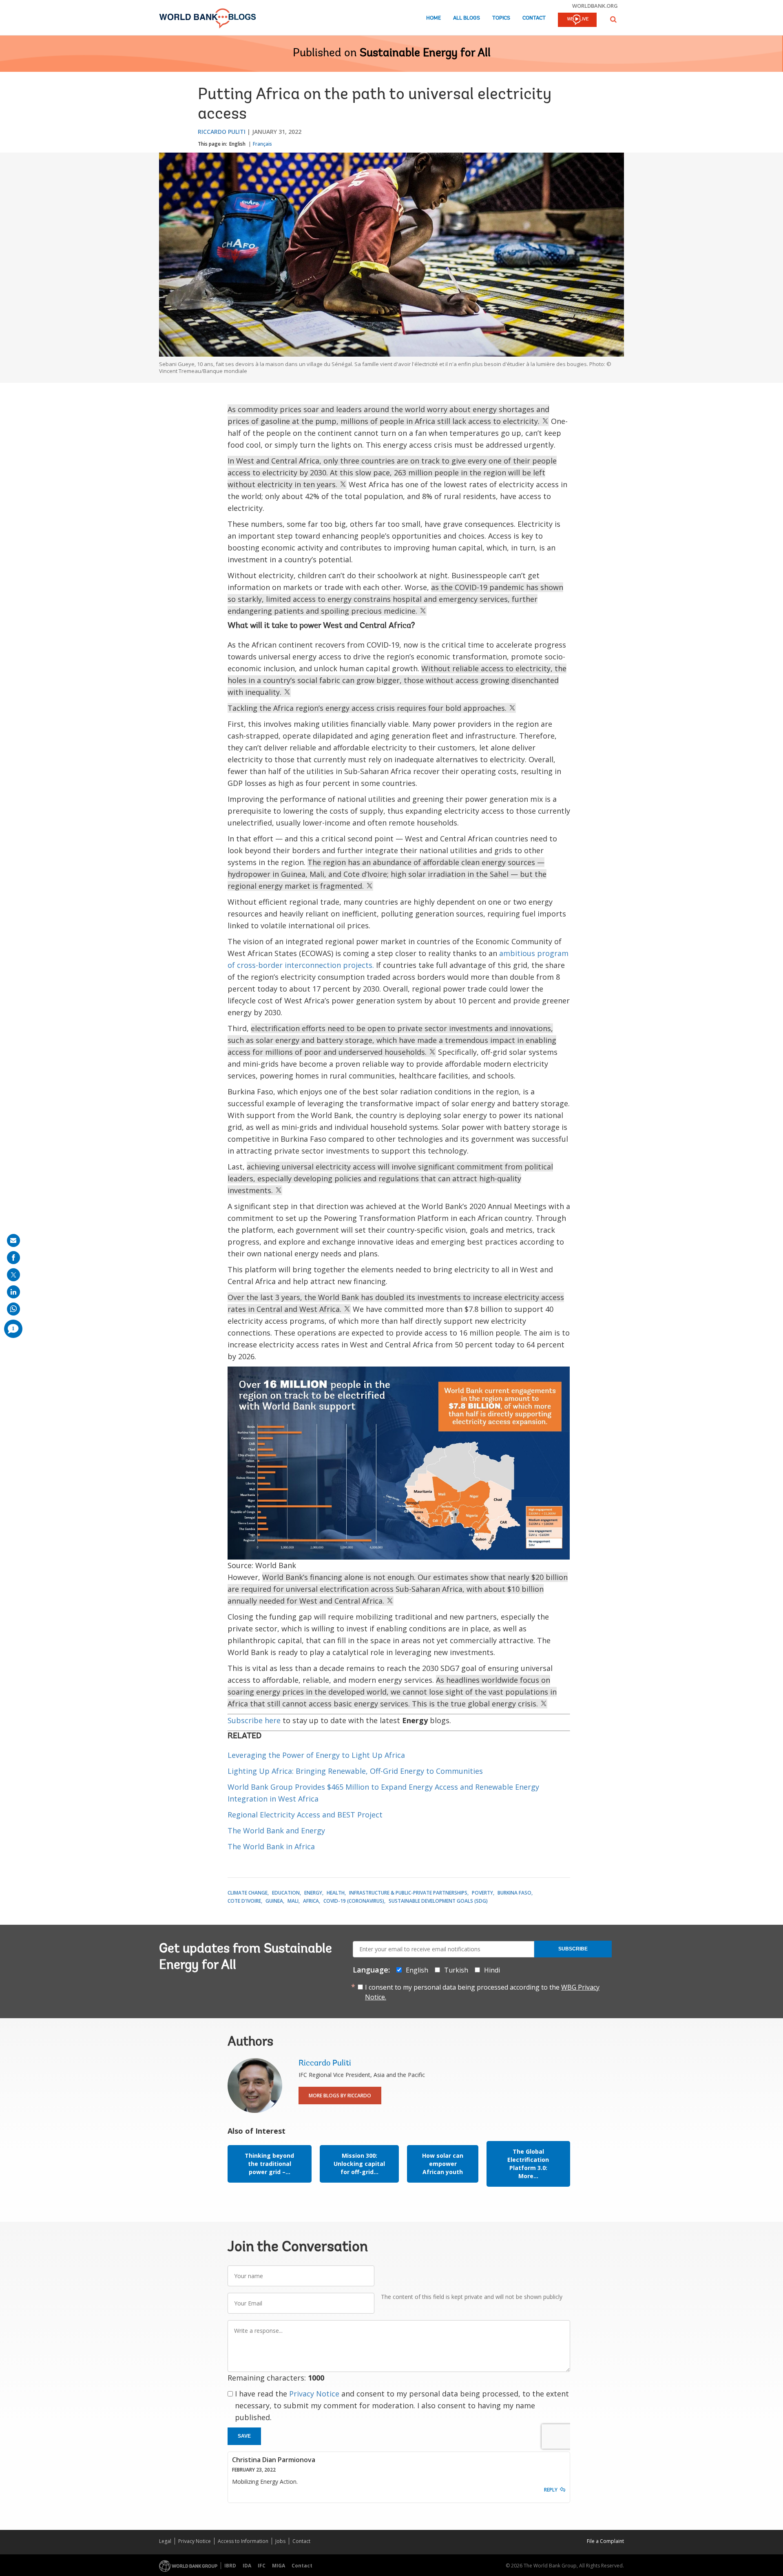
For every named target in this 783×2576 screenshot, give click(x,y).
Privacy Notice (314, 2394)
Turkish (456, 1970)
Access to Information (243, 2541)
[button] (613, 19)
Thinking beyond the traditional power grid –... (269, 2164)
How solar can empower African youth (443, 2164)
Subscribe (573, 1949)
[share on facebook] (13, 1258)
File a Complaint (605, 2541)
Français (262, 144)
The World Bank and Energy (277, 1830)
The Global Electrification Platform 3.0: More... (528, 2164)
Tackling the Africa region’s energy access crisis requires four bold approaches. (368, 708)
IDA (247, 2566)
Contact (534, 18)
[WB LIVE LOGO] (577, 20)
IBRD (230, 2566)
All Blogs (467, 18)
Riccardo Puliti (222, 132)
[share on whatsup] (13, 1309)
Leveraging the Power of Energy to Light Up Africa (316, 1755)
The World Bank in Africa (271, 1846)
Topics (501, 18)
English (237, 144)
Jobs (280, 2541)
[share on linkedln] (13, 1292)
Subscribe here (254, 1720)
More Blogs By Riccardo (340, 2096)
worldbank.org (595, 6)
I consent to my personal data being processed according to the (482, 1992)
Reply (551, 2490)
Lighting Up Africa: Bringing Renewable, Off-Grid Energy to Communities (355, 1771)
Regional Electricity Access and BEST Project (305, 1815)
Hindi (492, 1970)
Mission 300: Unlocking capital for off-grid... (359, 2164)
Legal (165, 2541)
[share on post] (13, 1275)
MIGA (279, 2566)
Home (434, 18)
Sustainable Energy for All (425, 53)
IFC (262, 2566)
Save (244, 2436)
